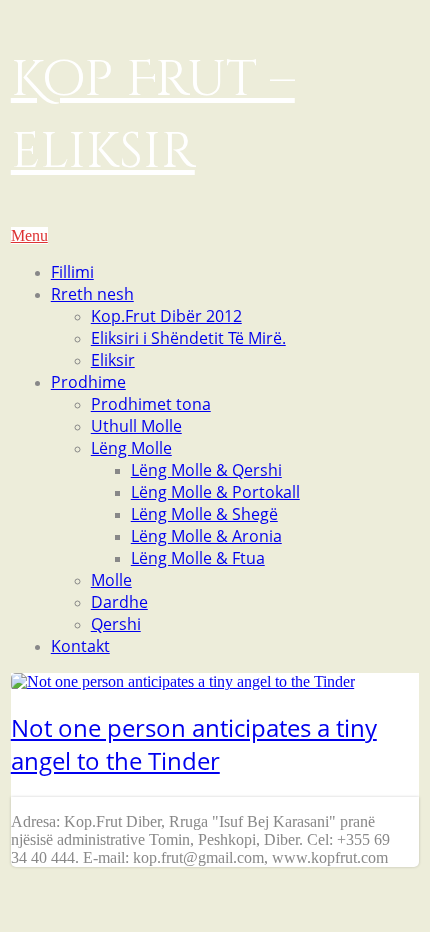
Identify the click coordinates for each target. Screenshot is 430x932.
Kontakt (80, 646)
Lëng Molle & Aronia (206, 536)
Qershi (116, 624)
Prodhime (88, 382)
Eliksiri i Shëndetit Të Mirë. (188, 338)
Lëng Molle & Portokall (215, 492)
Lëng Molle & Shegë (204, 514)
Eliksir (113, 360)
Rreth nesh (92, 294)
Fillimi (72, 272)
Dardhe (119, 602)
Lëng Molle (131, 448)
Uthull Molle (136, 426)
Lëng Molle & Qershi (206, 470)
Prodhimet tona (151, 404)
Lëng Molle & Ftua (198, 558)
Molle (111, 580)
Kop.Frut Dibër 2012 (166, 316)
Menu (29, 235)
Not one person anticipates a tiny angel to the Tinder (194, 744)
